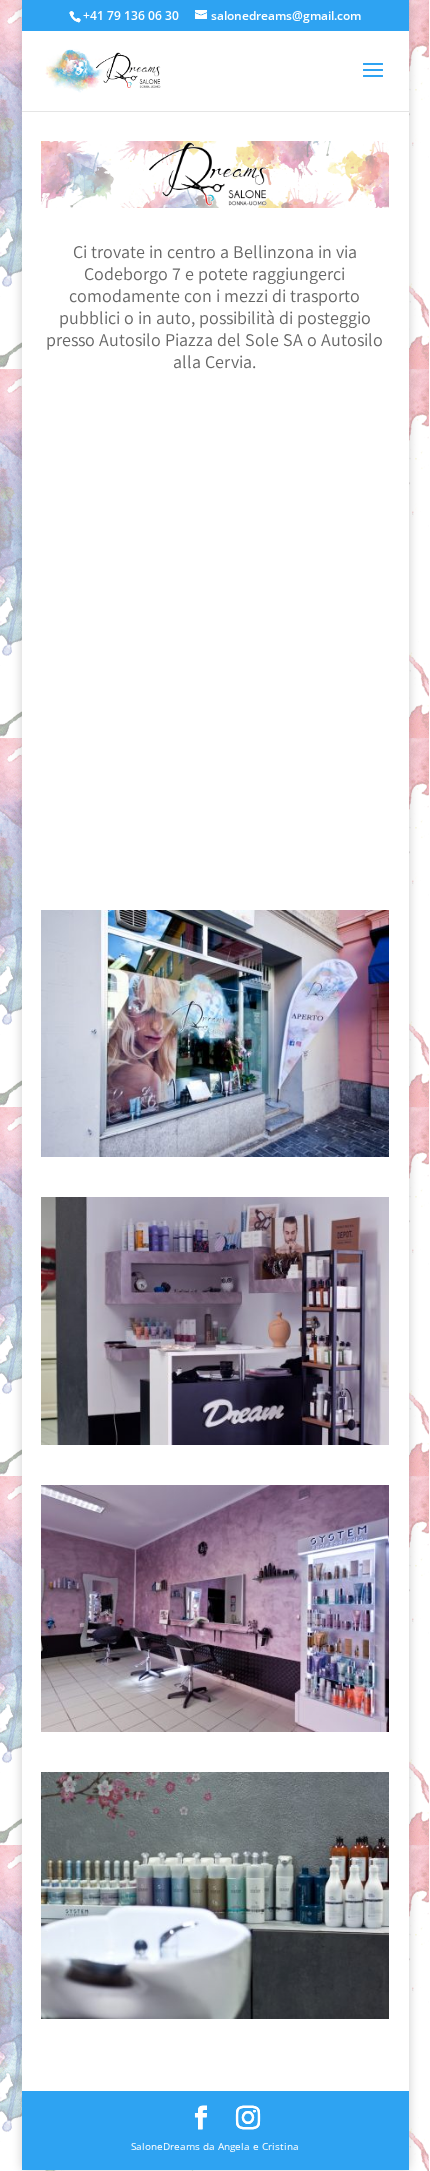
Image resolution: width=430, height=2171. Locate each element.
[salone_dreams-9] (215, 1153)
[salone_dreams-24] (215, 2015)
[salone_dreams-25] (215, 1441)
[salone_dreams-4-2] (215, 1728)
